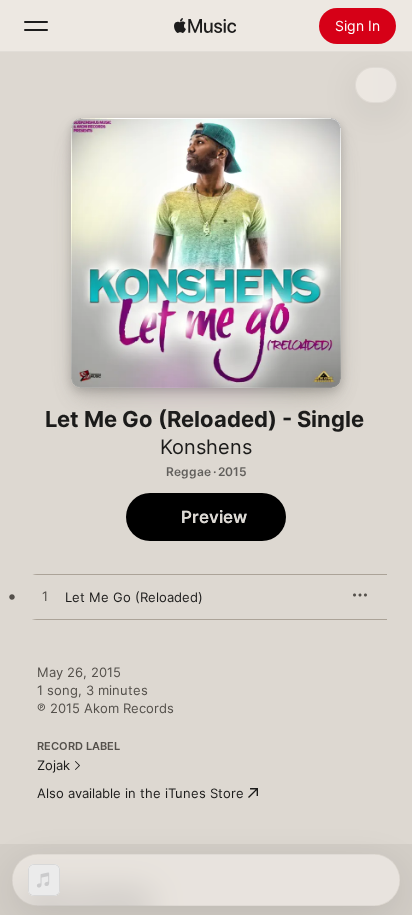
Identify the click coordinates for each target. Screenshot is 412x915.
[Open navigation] (36, 26)
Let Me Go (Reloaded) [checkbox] (134, 597)
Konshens (206, 447)
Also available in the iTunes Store (140, 793)
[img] (205, 26)
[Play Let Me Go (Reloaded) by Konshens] (45, 597)
